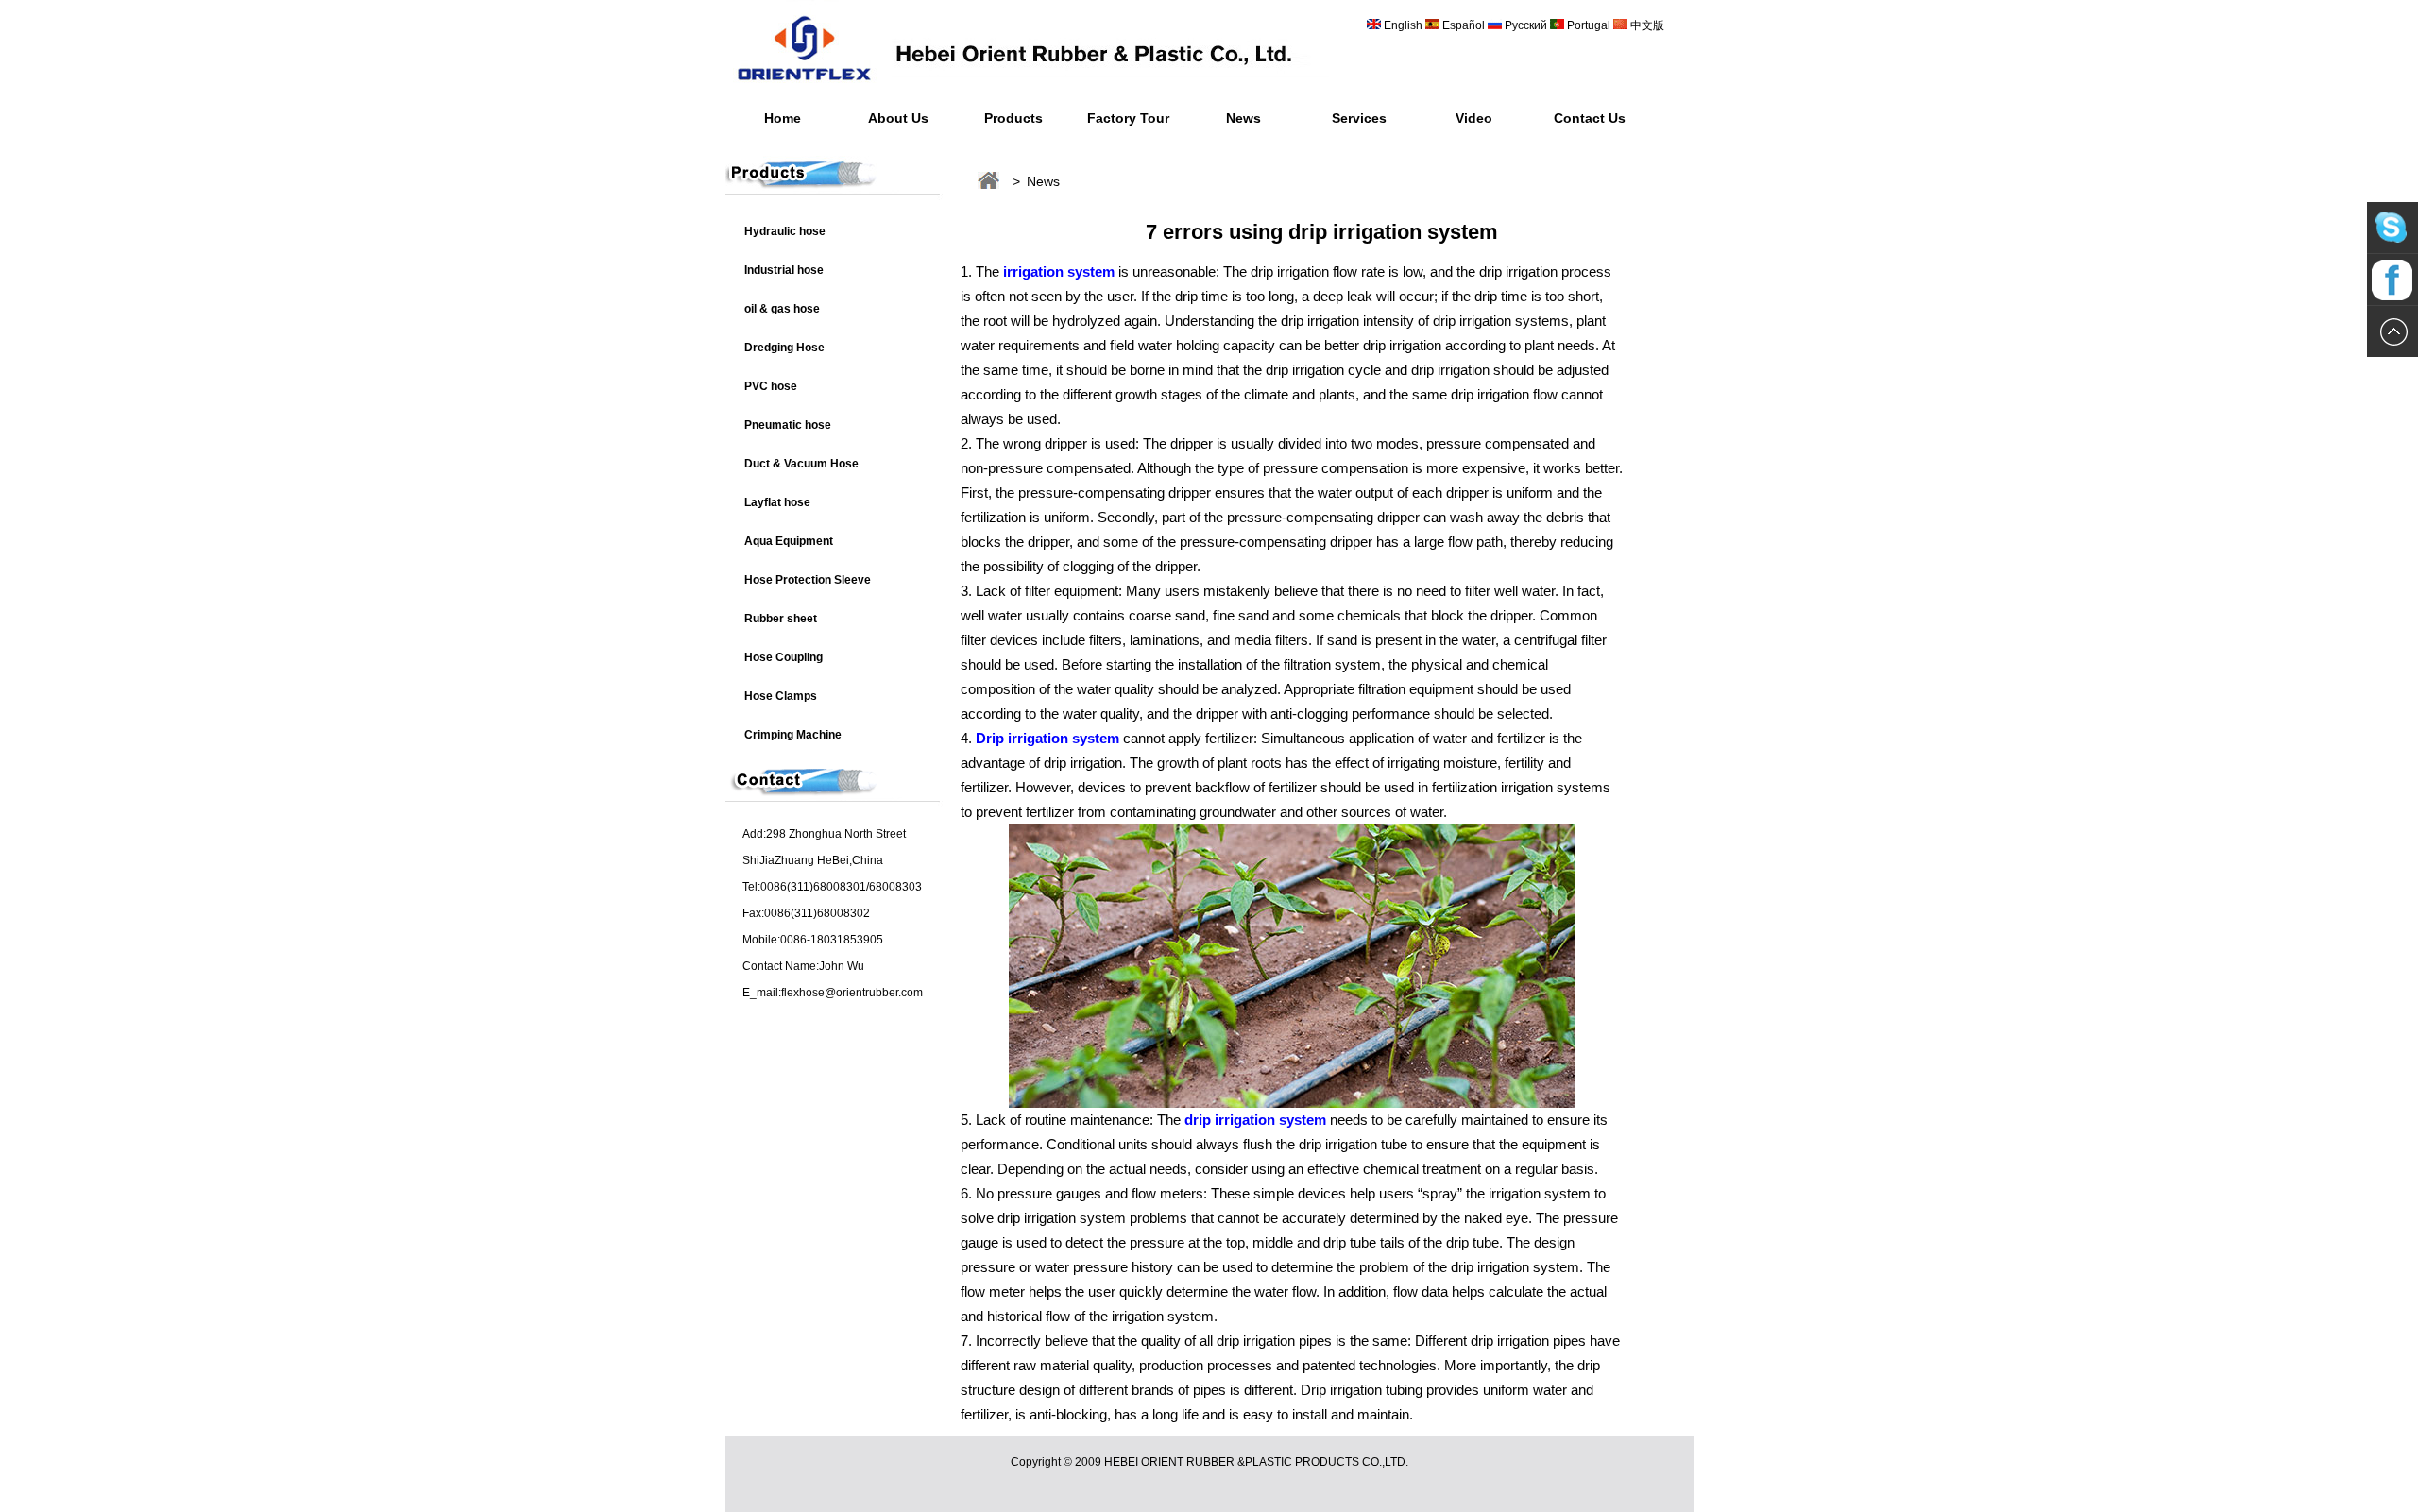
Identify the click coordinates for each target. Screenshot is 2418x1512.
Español (1465, 25)
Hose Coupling (783, 657)
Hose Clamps (781, 696)
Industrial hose (784, 270)
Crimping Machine (793, 735)
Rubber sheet (781, 619)
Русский (1526, 25)
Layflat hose (777, 502)
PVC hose (771, 386)
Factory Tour (1128, 118)
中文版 (1646, 25)
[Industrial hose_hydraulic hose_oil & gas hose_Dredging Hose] (1027, 90)
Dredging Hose (784, 348)
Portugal (1589, 25)
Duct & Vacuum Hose (801, 464)
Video (1474, 118)
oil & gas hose (782, 309)
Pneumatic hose (788, 425)
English (1403, 25)
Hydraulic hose (785, 231)
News (1243, 118)
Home (783, 118)
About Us (898, 118)
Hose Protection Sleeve (808, 580)
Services (1359, 118)
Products (1013, 118)
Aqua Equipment (789, 541)
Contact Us (1590, 118)
